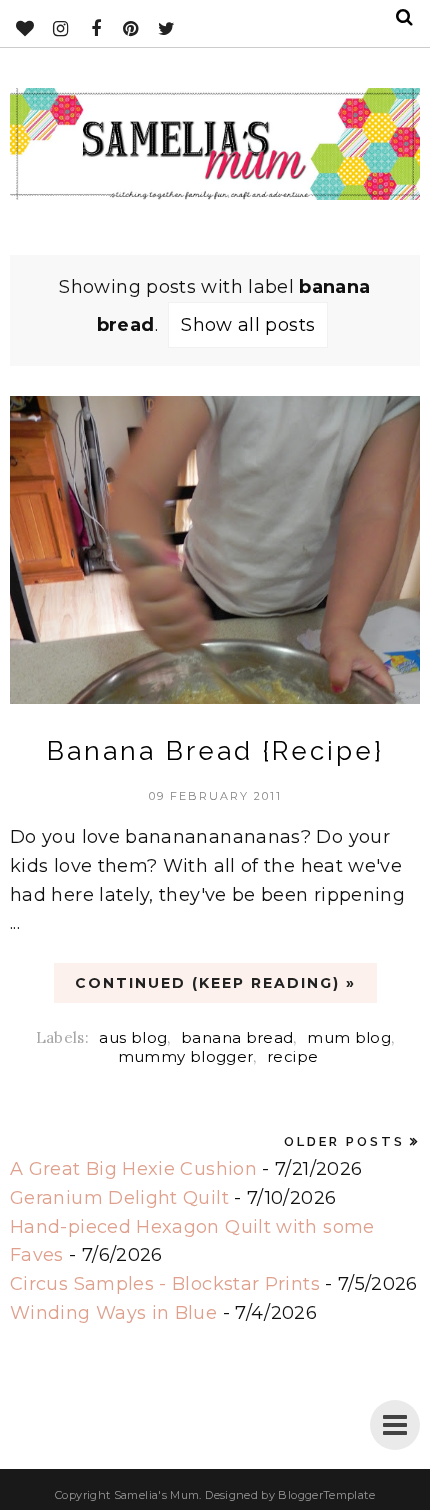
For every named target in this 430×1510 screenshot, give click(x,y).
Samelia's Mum (157, 1495)
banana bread (237, 1037)
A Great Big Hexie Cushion (133, 1169)
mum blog (349, 1037)
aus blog (133, 1037)
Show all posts (248, 325)
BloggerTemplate (326, 1495)
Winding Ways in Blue (113, 1313)
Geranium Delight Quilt (119, 1198)
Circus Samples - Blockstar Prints (165, 1284)
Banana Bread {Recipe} (215, 751)
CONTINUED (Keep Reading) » (215, 983)
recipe (292, 1056)
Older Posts (344, 1141)
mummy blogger (186, 1056)
